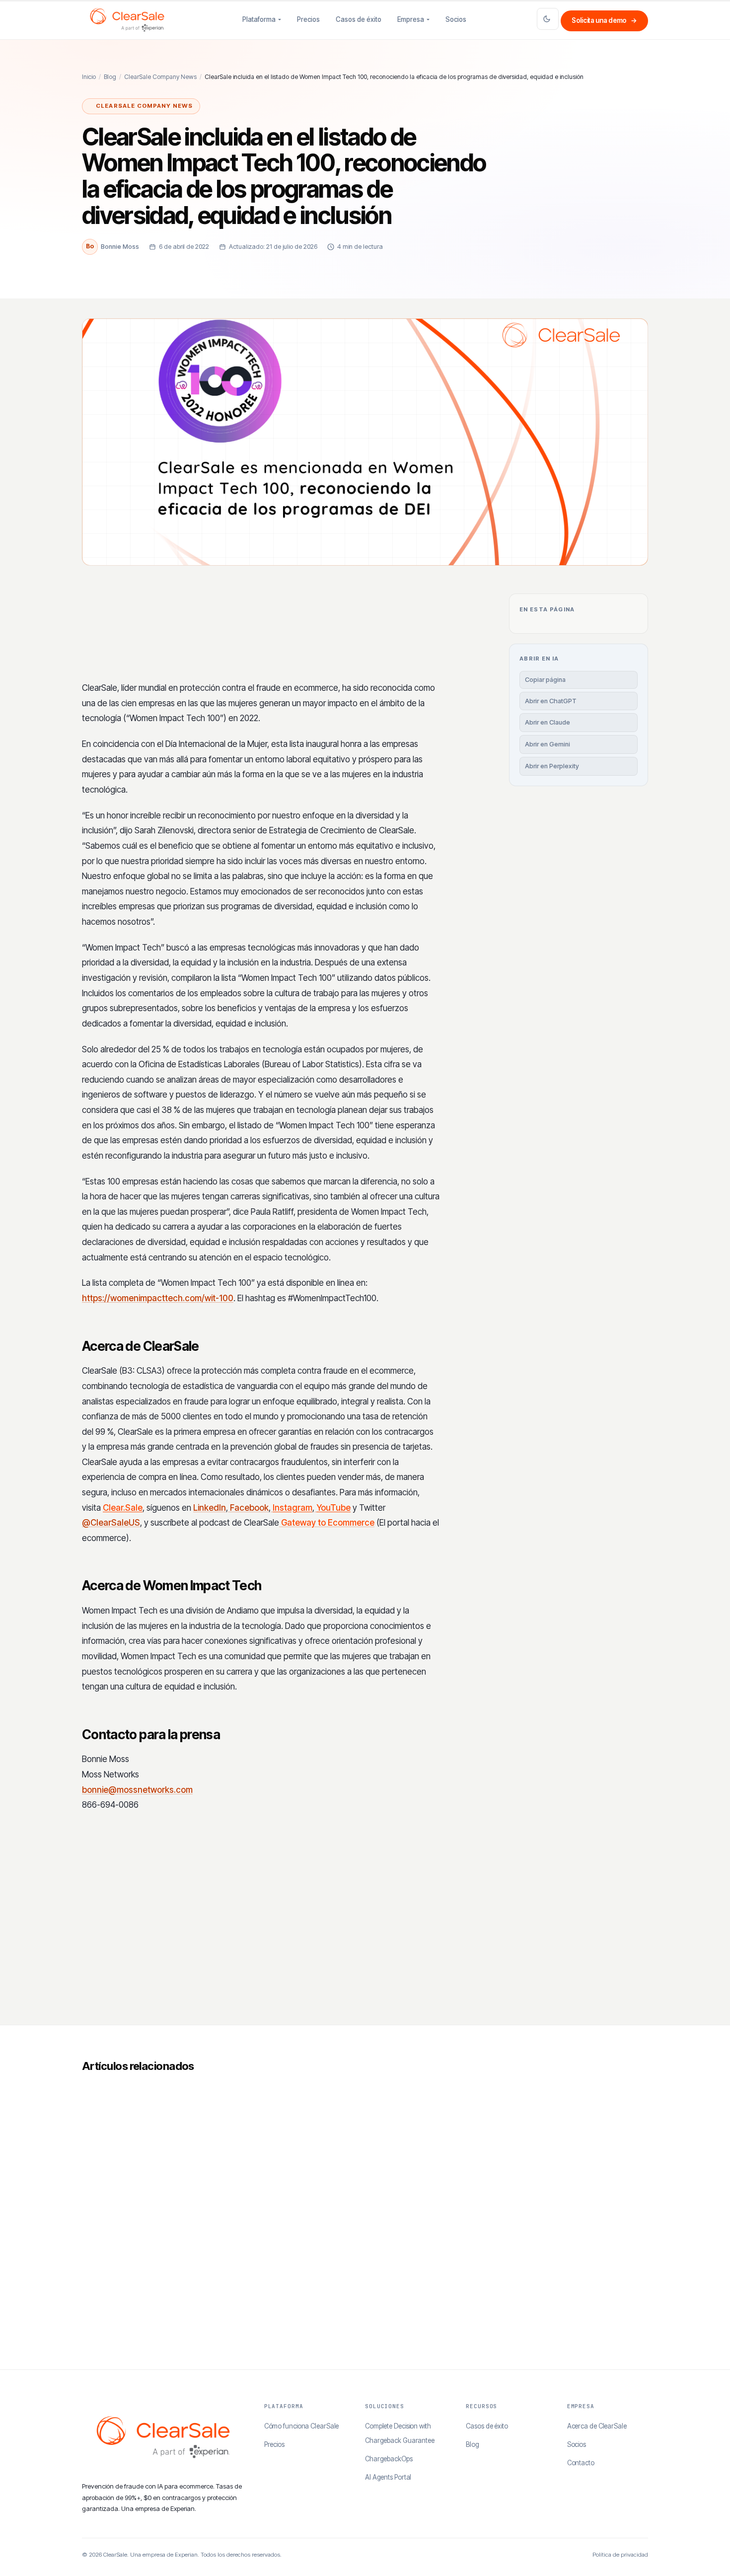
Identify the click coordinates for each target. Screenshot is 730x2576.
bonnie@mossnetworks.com (137, 1790)
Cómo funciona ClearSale (302, 2426)
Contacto (581, 2463)
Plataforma (259, 19)
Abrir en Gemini (547, 744)
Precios (308, 19)
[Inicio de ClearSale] (127, 20)
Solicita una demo (604, 20)
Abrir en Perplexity (552, 766)
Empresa (411, 19)
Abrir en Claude (547, 722)
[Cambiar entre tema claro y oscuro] (548, 19)
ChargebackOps (389, 2459)
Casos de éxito (359, 19)
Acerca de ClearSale (597, 2426)
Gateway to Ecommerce (327, 1523)
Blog (110, 77)
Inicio (89, 77)
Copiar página (545, 680)
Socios (456, 19)
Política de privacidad (620, 2555)
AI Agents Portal (388, 2477)
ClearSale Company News (160, 77)
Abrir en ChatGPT (551, 701)
